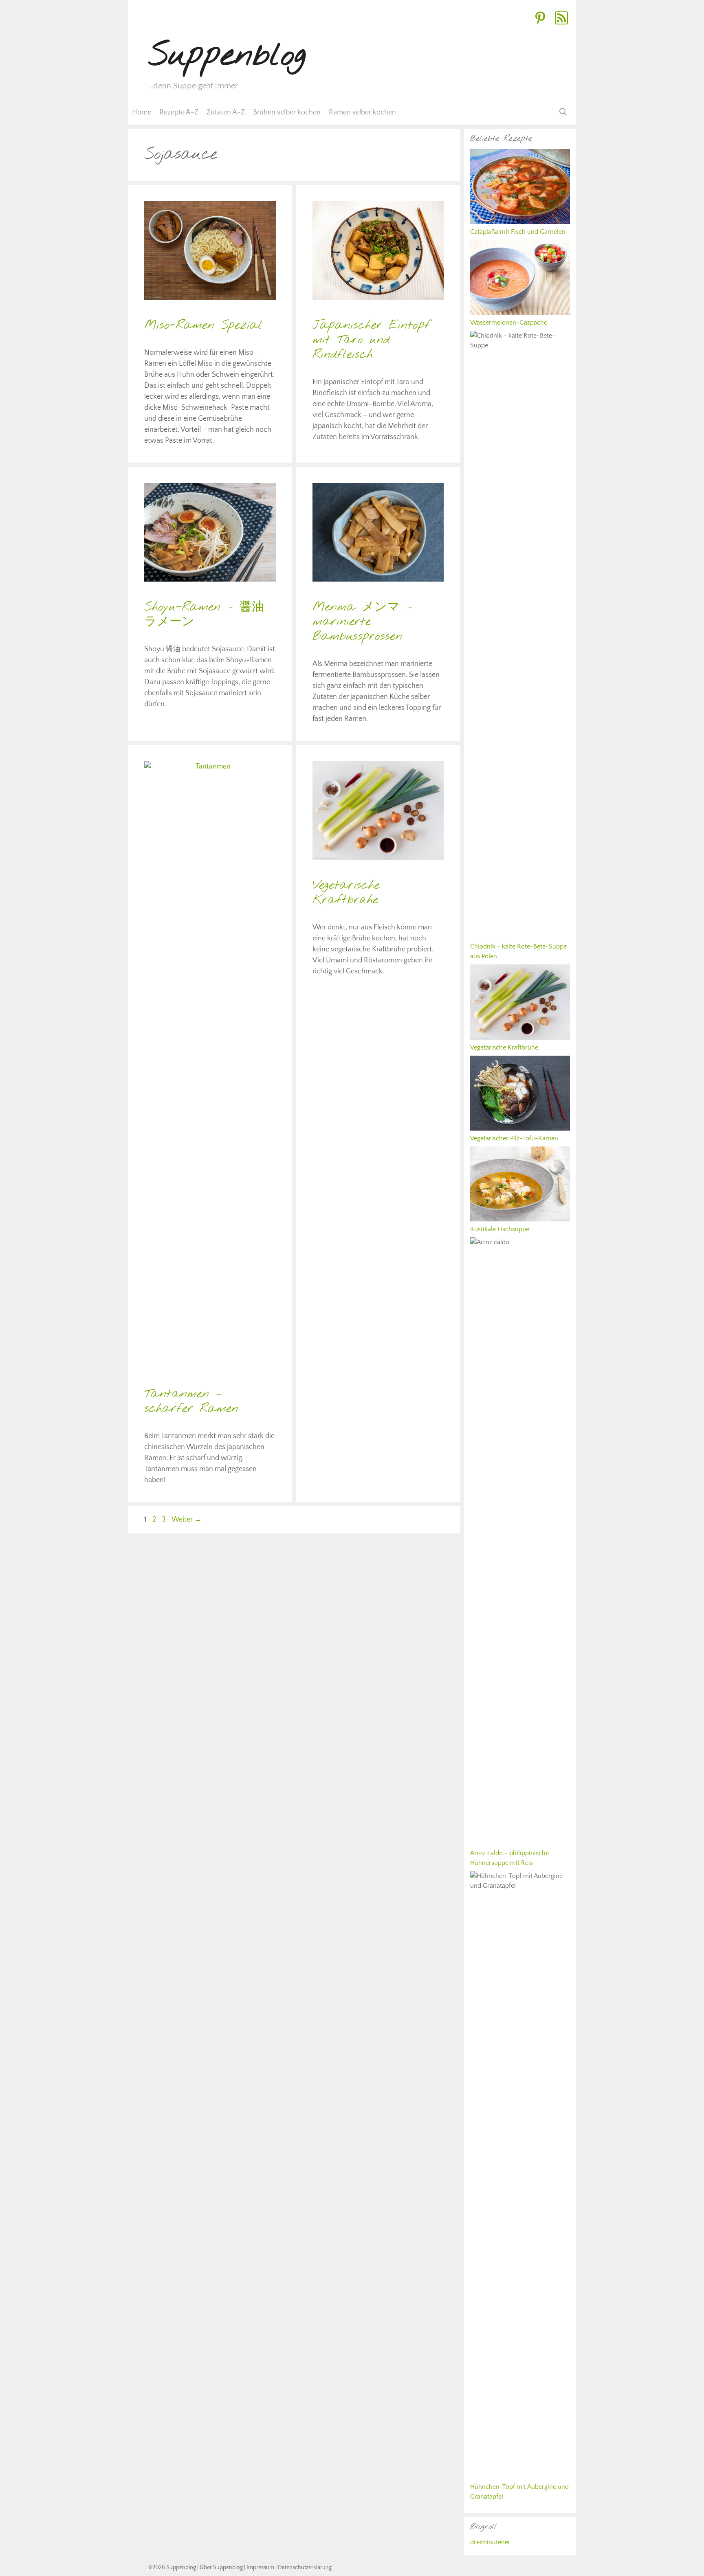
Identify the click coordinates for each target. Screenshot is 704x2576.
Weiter (187, 1520)
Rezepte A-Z (179, 112)
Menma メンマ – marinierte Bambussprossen (362, 622)
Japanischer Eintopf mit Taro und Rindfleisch (371, 340)
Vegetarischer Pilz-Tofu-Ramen (514, 1138)
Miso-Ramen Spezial (203, 325)
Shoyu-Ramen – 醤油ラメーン (204, 615)
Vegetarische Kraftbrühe (346, 893)
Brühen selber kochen (287, 112)
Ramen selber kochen (362, 112)
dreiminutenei (490, 2542)
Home (142, 112)
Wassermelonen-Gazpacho (509, 323)
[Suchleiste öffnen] (563, 112)
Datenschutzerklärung (305, 2567)
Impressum (260, 2567)
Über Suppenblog (221, 2567)
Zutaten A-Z (226, 112)
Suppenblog (227, 56)
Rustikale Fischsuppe (500, 1229)
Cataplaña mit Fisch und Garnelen (518, 232)
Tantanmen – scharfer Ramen (191, 1401)
